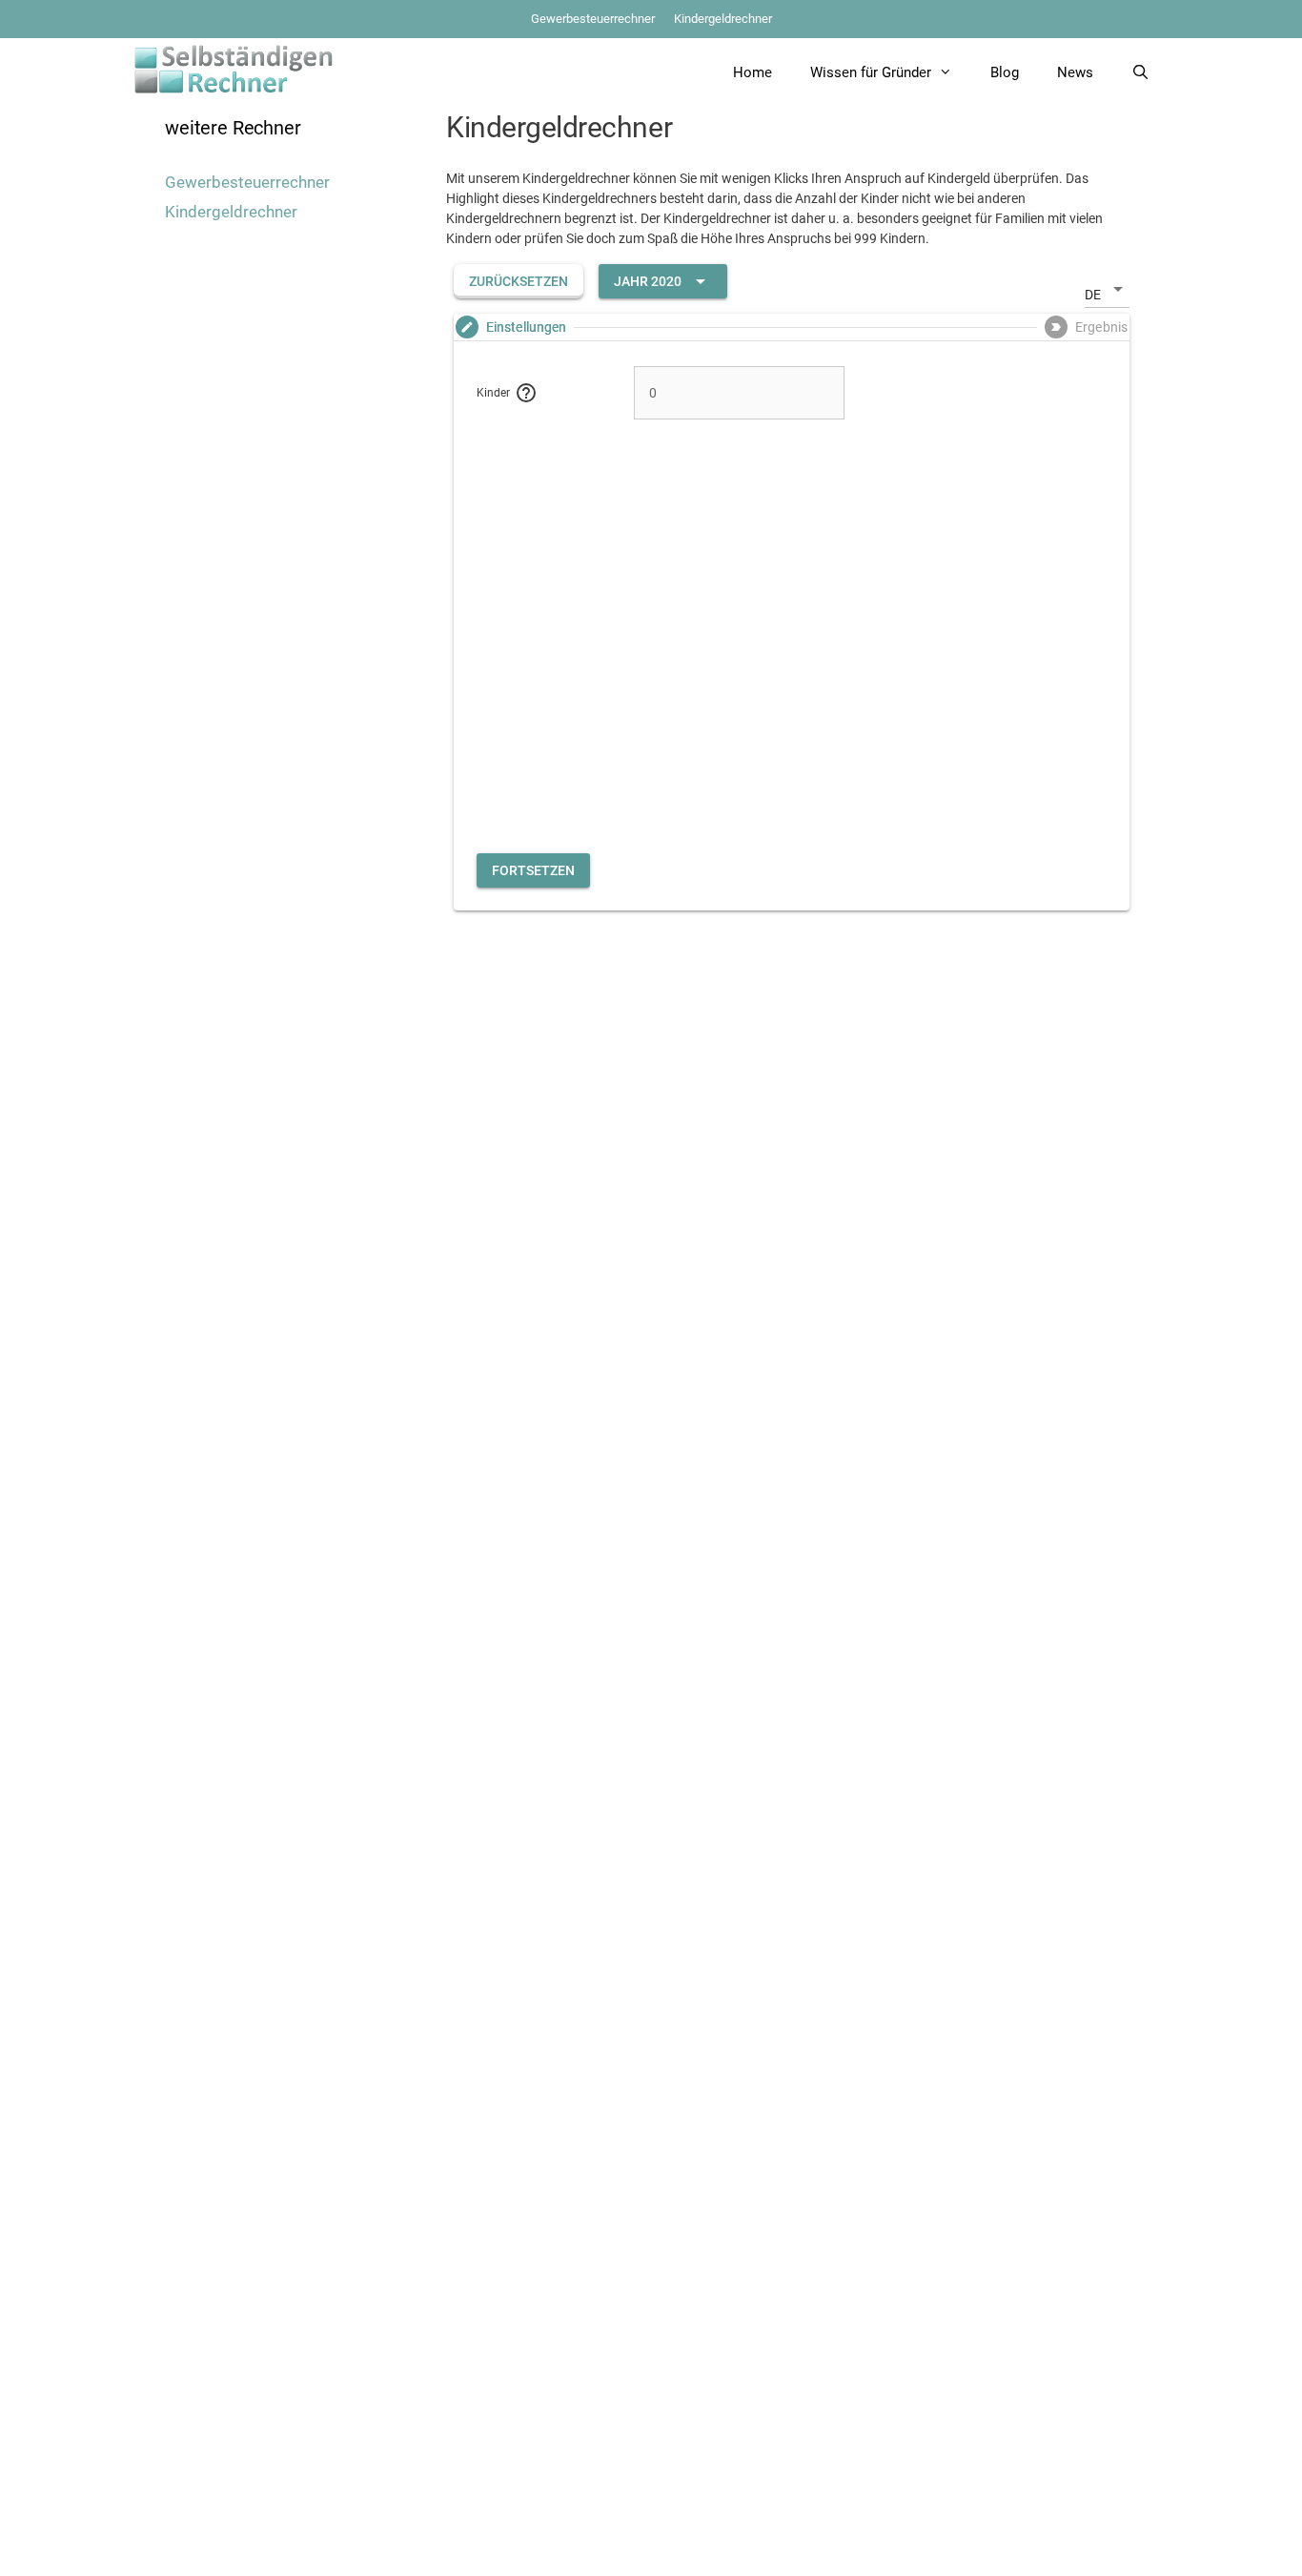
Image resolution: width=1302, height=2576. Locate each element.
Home (753, 72)
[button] (519, 281)
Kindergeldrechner (723, 19)
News (1075, 72)
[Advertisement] (792, 649)
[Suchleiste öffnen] (1140, 72)
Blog (1005, 72)
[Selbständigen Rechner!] (234, 68)
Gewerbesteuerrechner (593, 19)
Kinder (493, 393)
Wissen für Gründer (871, 72)
